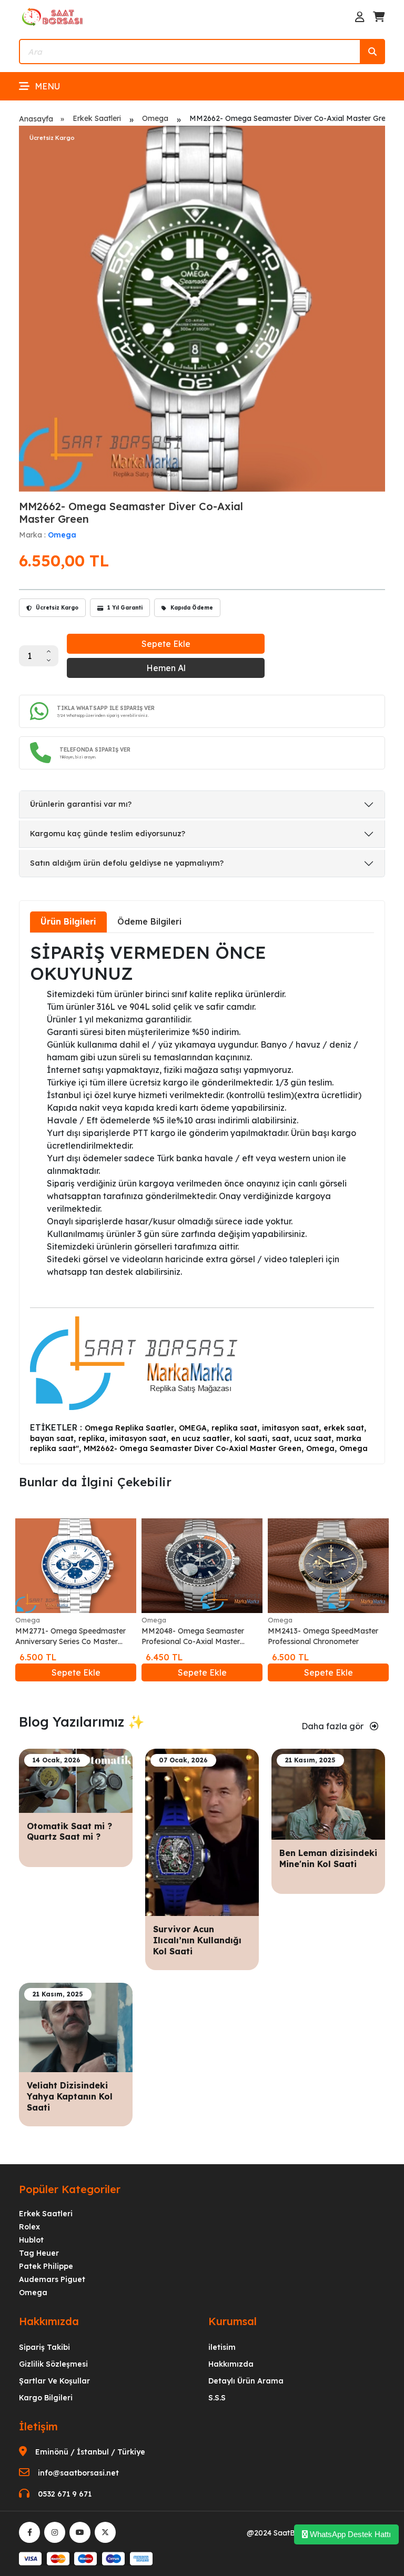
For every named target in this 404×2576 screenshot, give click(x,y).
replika (92, 1438)
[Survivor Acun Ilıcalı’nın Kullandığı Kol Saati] (202, 1832)
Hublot (31, 2240)
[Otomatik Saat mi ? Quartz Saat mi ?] (76, 1780)
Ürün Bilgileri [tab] (68, 921)
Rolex (29, 2227)
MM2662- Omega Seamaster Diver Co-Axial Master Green (193, 1448)
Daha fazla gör (334, 1726)
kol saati (251, 1438)
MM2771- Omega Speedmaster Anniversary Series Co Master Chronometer (70, 1636)
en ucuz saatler (200, 1438)
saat (281, 1438)
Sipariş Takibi (44, 2347)
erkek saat (344, 1428)
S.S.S (217, 2398)
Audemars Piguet (52, 2279)
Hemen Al (166, 668)
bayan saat (52, 1438)
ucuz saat (313, 1438)
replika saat (234, 1428)
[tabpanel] (202, 1197)
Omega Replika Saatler (129, 1428)
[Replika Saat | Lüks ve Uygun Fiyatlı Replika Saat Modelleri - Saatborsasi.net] (53, 16)
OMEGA (193, 1428)
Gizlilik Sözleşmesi (53, 2364)
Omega (155, 118)
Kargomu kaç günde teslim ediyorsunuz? (108, 834)
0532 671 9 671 (65, 2494)
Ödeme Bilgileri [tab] (149, 921)
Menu (47, 86)
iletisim (222, 2347)
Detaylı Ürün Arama (246, 2381)
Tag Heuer (39, 2253)
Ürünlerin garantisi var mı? (81, 804)
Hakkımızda (231, 2364)
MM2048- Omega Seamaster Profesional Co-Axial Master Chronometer (193, 1636)
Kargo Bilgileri (46, 2398)
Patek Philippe (46, 2266)
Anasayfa (36, 119)
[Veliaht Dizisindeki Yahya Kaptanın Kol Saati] (76, 2027)
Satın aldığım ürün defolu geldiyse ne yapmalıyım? (127, 863)
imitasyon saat (290, 1428)
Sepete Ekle (166, 644)
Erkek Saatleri (97, 118)
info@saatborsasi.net (78, 2473)
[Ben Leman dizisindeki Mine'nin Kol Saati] (328, 1793)
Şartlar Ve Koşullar (54, 2381)
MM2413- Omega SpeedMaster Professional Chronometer (323, 1636)
